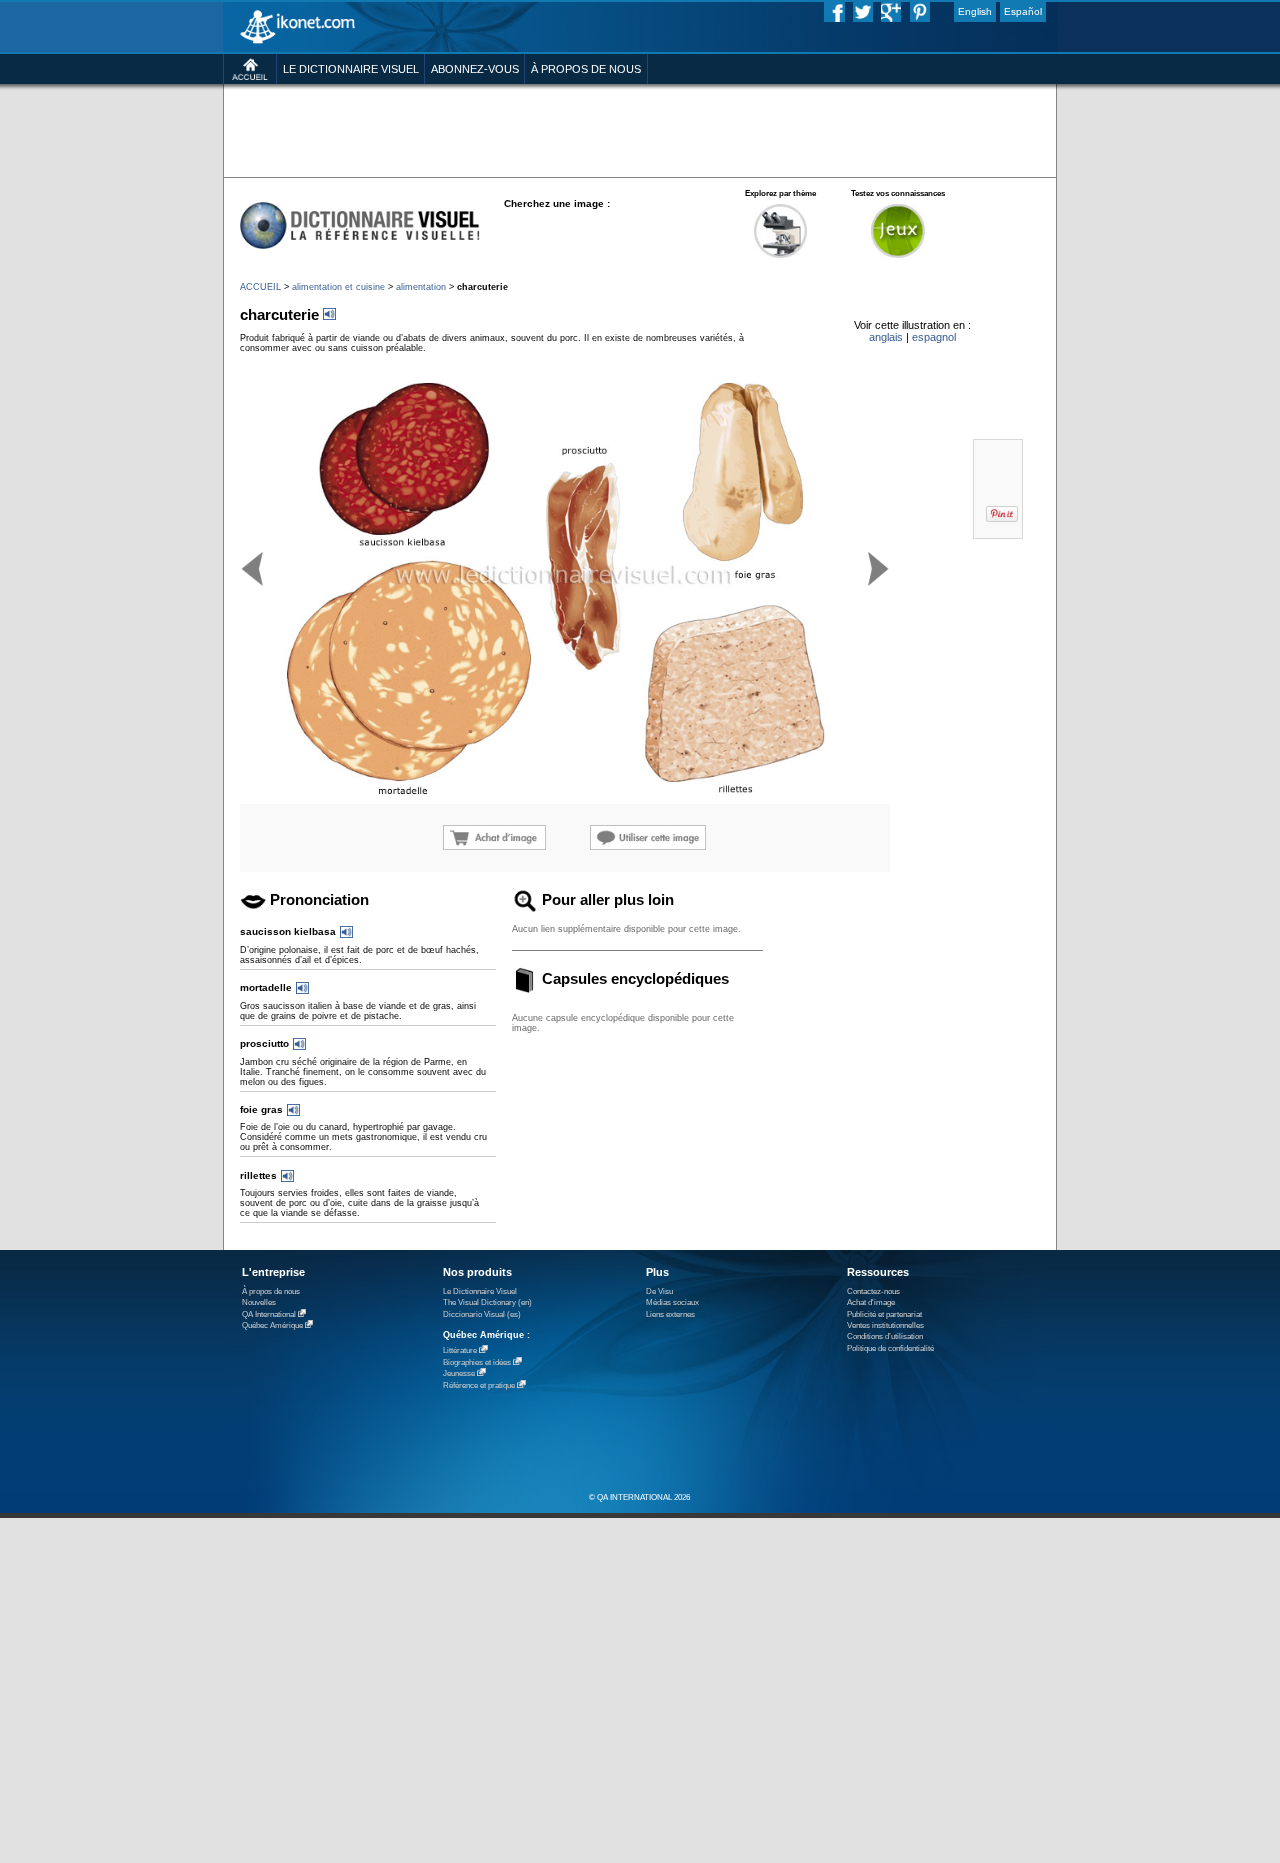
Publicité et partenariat (884, 1314)
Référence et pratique (479, 1385)
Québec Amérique (272, 1325)
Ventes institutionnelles (885, 1325)
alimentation (421, 287)
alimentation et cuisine (338, 287)
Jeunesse (459, 1373)
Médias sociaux (672, 1302)
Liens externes (670, 1314)
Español (1023, 11)
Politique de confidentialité (890, 1348)
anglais (886, 337)
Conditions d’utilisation (885, 1336)
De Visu (659, 1291)
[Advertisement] (639, 129)
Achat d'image (871, 1302)
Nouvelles (259, 1302)
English (975, 11)
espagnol (934, 337)
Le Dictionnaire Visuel (480, 1291)
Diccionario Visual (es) (482, 1314)
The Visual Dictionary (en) (487, 1302)
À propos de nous (271, 1291)
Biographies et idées (477, 1362)
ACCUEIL (260, 287)
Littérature (460, 1350)
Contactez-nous (873, 1291)
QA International (269, 1314)
